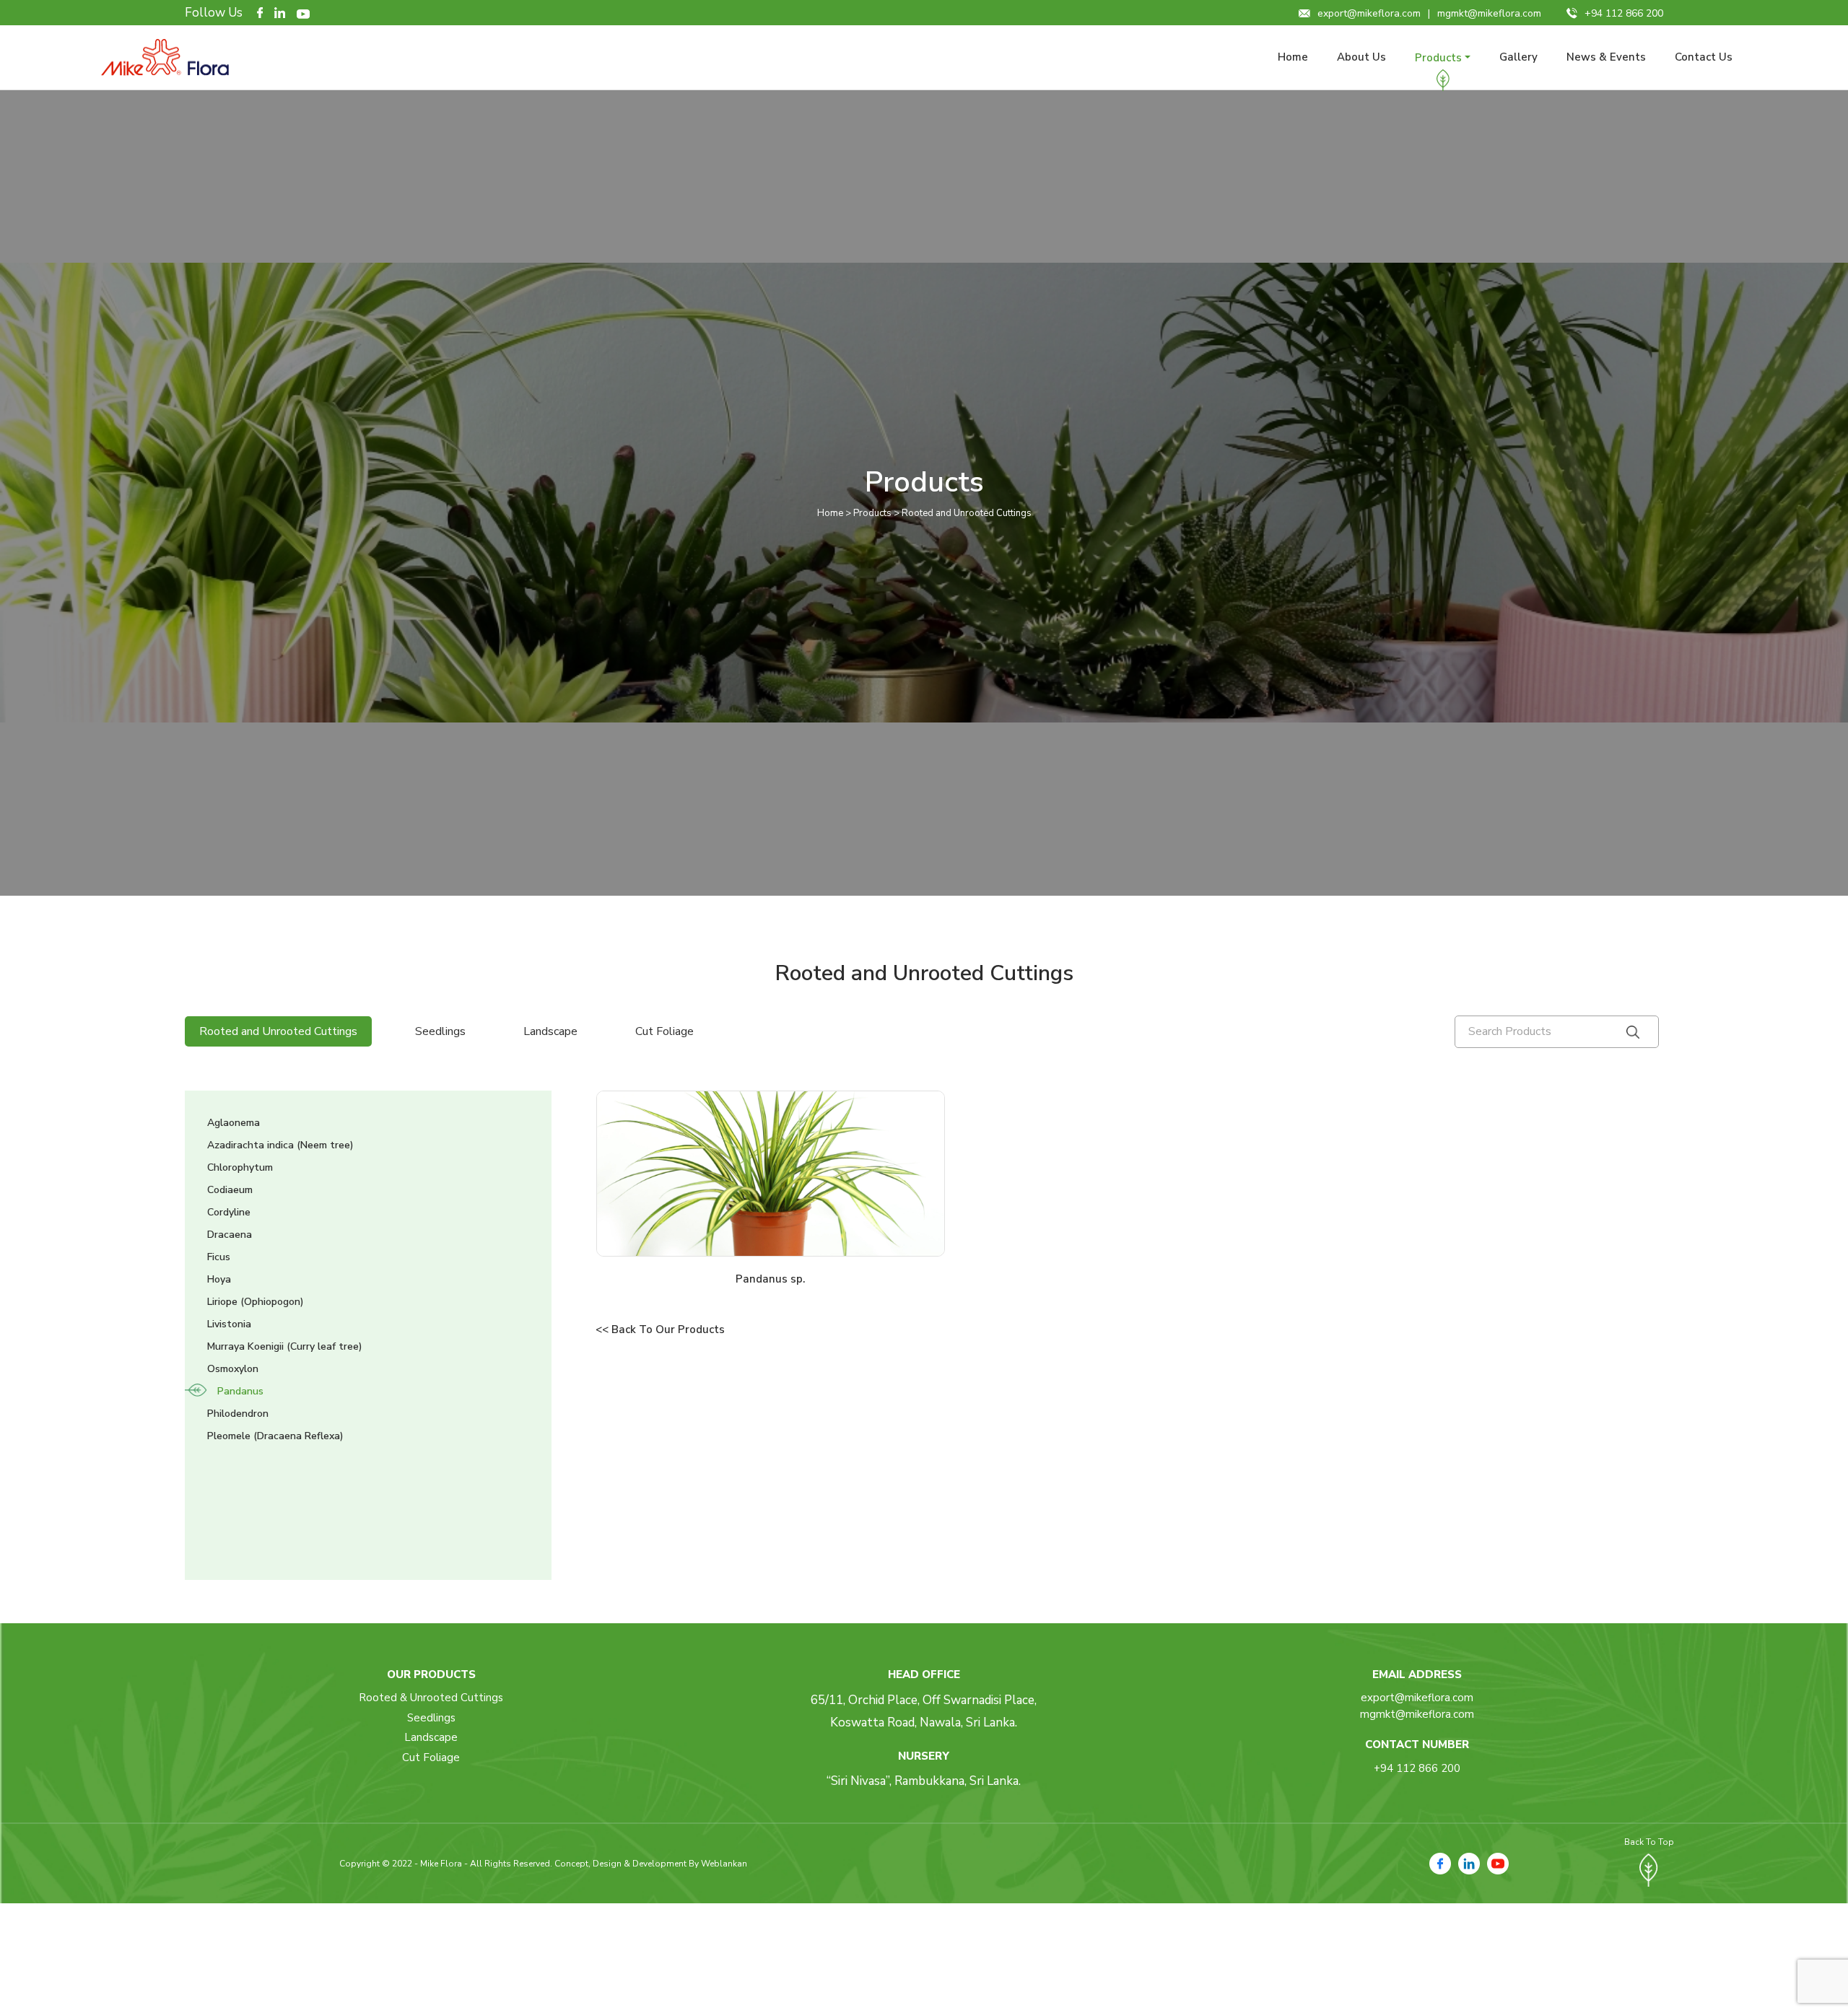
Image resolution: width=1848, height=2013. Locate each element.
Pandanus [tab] (240, 1391)
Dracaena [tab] (230, 1235)
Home (1293, 57)
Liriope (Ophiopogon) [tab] (256, 1302)
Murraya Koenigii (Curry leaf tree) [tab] (285, 1346)
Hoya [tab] (219, 1279)
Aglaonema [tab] (234, 1123)
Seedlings (440, 1031)
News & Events (1606, 57)
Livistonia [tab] (229, 1324)
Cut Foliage (664, 1031)
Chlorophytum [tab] (240, 1167)
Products (1438, 58)
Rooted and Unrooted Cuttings (278, 1031)
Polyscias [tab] (229, 1481)
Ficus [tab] (219, 1257)
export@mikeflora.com (1369, 13)
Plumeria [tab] (227, 1458)
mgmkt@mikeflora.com (1489, 13)
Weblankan (724, 1864)
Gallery (1518, 57)
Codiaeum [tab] (230, 1190)
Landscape (550, 1031)
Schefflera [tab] (231, 1503)
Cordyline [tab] (229, 1212)
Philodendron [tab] (238, 1414)
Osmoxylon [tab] (233, 1369)
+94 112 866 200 (1624, 13)
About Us (1361, 57)
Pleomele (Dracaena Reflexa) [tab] (275, 1436)
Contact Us (1704, 57)
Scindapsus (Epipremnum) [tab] (267, 1525)
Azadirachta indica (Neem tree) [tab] (280, 1145)
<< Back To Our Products (660, 1329)
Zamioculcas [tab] (236, 1548)
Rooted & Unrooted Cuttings (431, 1698)
